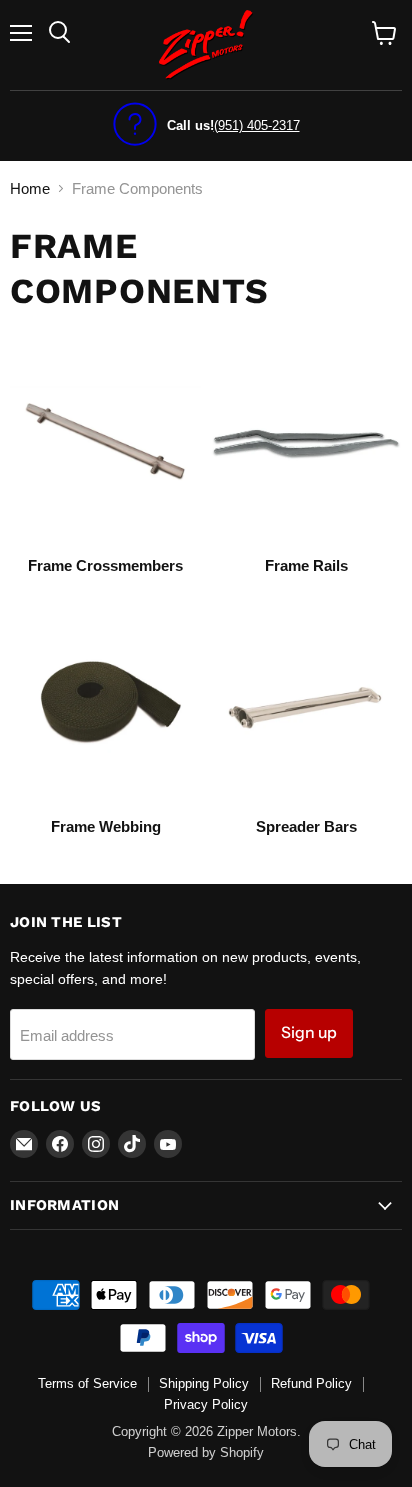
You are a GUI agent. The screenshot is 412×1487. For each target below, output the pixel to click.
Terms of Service (87, 1383)
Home (30, 188)
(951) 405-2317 (257, 125)
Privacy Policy (206, 1404)
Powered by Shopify (206, 1452)
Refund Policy (311, 1383)
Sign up (309, 1032)
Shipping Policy (204, 1383)
